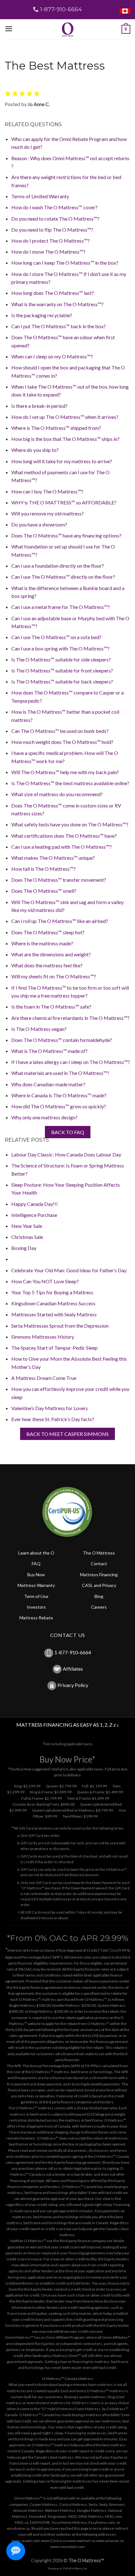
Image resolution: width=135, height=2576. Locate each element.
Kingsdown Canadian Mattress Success (53, 1303)
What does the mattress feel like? (47, 965)
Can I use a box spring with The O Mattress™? (60, 648)
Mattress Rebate (36, 1618)
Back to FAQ (68, 1132)
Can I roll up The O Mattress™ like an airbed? (60, 921)
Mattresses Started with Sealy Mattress (54, 1314)
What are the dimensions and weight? (51, 954)
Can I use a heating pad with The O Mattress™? (62, 847)
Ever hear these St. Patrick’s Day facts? (53, 1419)
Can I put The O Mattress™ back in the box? (59, 326)
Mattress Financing (99, 1575)
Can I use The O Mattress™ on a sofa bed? (56, 637)
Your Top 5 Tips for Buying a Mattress (52, 1292)
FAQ (36, 1564)
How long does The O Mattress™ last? (53, 293)
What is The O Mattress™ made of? (49, 1051)
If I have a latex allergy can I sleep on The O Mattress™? (71, 1062)
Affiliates (73, 1669)
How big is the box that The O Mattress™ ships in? (65, 439)
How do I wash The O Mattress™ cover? (54, 207)
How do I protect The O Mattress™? (51, 241)
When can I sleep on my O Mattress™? (52, 356)
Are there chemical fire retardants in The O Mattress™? (70, 1018)
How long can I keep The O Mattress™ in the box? (65, 263)
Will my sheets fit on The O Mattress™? (54, 976)
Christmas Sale (27, 1237)
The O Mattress (99, 1553)
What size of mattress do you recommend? (57, 794)
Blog (99, 1596)
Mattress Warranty (36, 1585)
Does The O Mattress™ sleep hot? (48, 932)
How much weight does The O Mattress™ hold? (62, 742)
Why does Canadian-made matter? (48, 1084)
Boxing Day (24, 1248)
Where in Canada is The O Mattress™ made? (59, 1095)
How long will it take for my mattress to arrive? (62, 461)
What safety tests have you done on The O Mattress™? (70, 824)
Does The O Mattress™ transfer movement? (59, 880)
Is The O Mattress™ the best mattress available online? (70, 783)
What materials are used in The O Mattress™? (60, 1073)
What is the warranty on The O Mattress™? (57, 304)
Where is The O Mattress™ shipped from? (56, 428)
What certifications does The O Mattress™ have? (64, 836)
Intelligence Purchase (34, 1215)
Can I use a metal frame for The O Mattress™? (61, 607)
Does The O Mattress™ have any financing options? (66, 535)
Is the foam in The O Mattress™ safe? (51, 1007)
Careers (99, 1607)
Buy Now (36, 1575)
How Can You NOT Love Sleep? (45, 1281)
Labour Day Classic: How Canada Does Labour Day (66, 1154)
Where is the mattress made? (42, 943)
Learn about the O (36, 1553)
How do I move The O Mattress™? (48, 252)
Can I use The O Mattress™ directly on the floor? (63, 577)
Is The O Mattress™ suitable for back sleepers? (62, 681)
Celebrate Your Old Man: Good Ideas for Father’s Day (69, 1270)
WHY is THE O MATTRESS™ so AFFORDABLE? (64, 502)
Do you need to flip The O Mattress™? (52, 230)
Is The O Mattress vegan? (39, 1029)
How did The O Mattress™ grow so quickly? (59, 1106)
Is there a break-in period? (39, 406)
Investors (36, 1607)
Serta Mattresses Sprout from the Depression (60, 1326)
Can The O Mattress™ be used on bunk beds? (60, 731)
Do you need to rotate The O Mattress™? (55, 219)
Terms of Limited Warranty (40, 196)
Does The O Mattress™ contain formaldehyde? (62, 1040)
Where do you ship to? (35, 450)
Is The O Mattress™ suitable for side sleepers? (61, 659)
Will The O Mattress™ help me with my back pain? (65, 772)
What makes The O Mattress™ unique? (53, 858)
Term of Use (36, 1596)
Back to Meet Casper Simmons (67, 1434)
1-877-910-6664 (73, 1652)
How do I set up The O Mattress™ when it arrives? (65, 417)
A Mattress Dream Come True (44, 1378)
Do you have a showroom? (39, 524)
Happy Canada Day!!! (35, 1204)
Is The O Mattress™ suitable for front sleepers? (62, 670)
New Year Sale (27, 1226)
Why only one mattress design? (44, 1117)
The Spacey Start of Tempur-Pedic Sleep (54, 1348)
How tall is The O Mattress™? (43, 869)
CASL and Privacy (99, 1585)
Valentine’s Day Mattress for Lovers (50, 1408)
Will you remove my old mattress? (48, 513)
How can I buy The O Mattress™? (47, 491)
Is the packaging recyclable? (42, 315)
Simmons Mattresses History (43, 1337)
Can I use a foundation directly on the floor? (58, 566)
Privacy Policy (73, 1685)
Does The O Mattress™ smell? (44, 891)
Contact (99, 1564)
